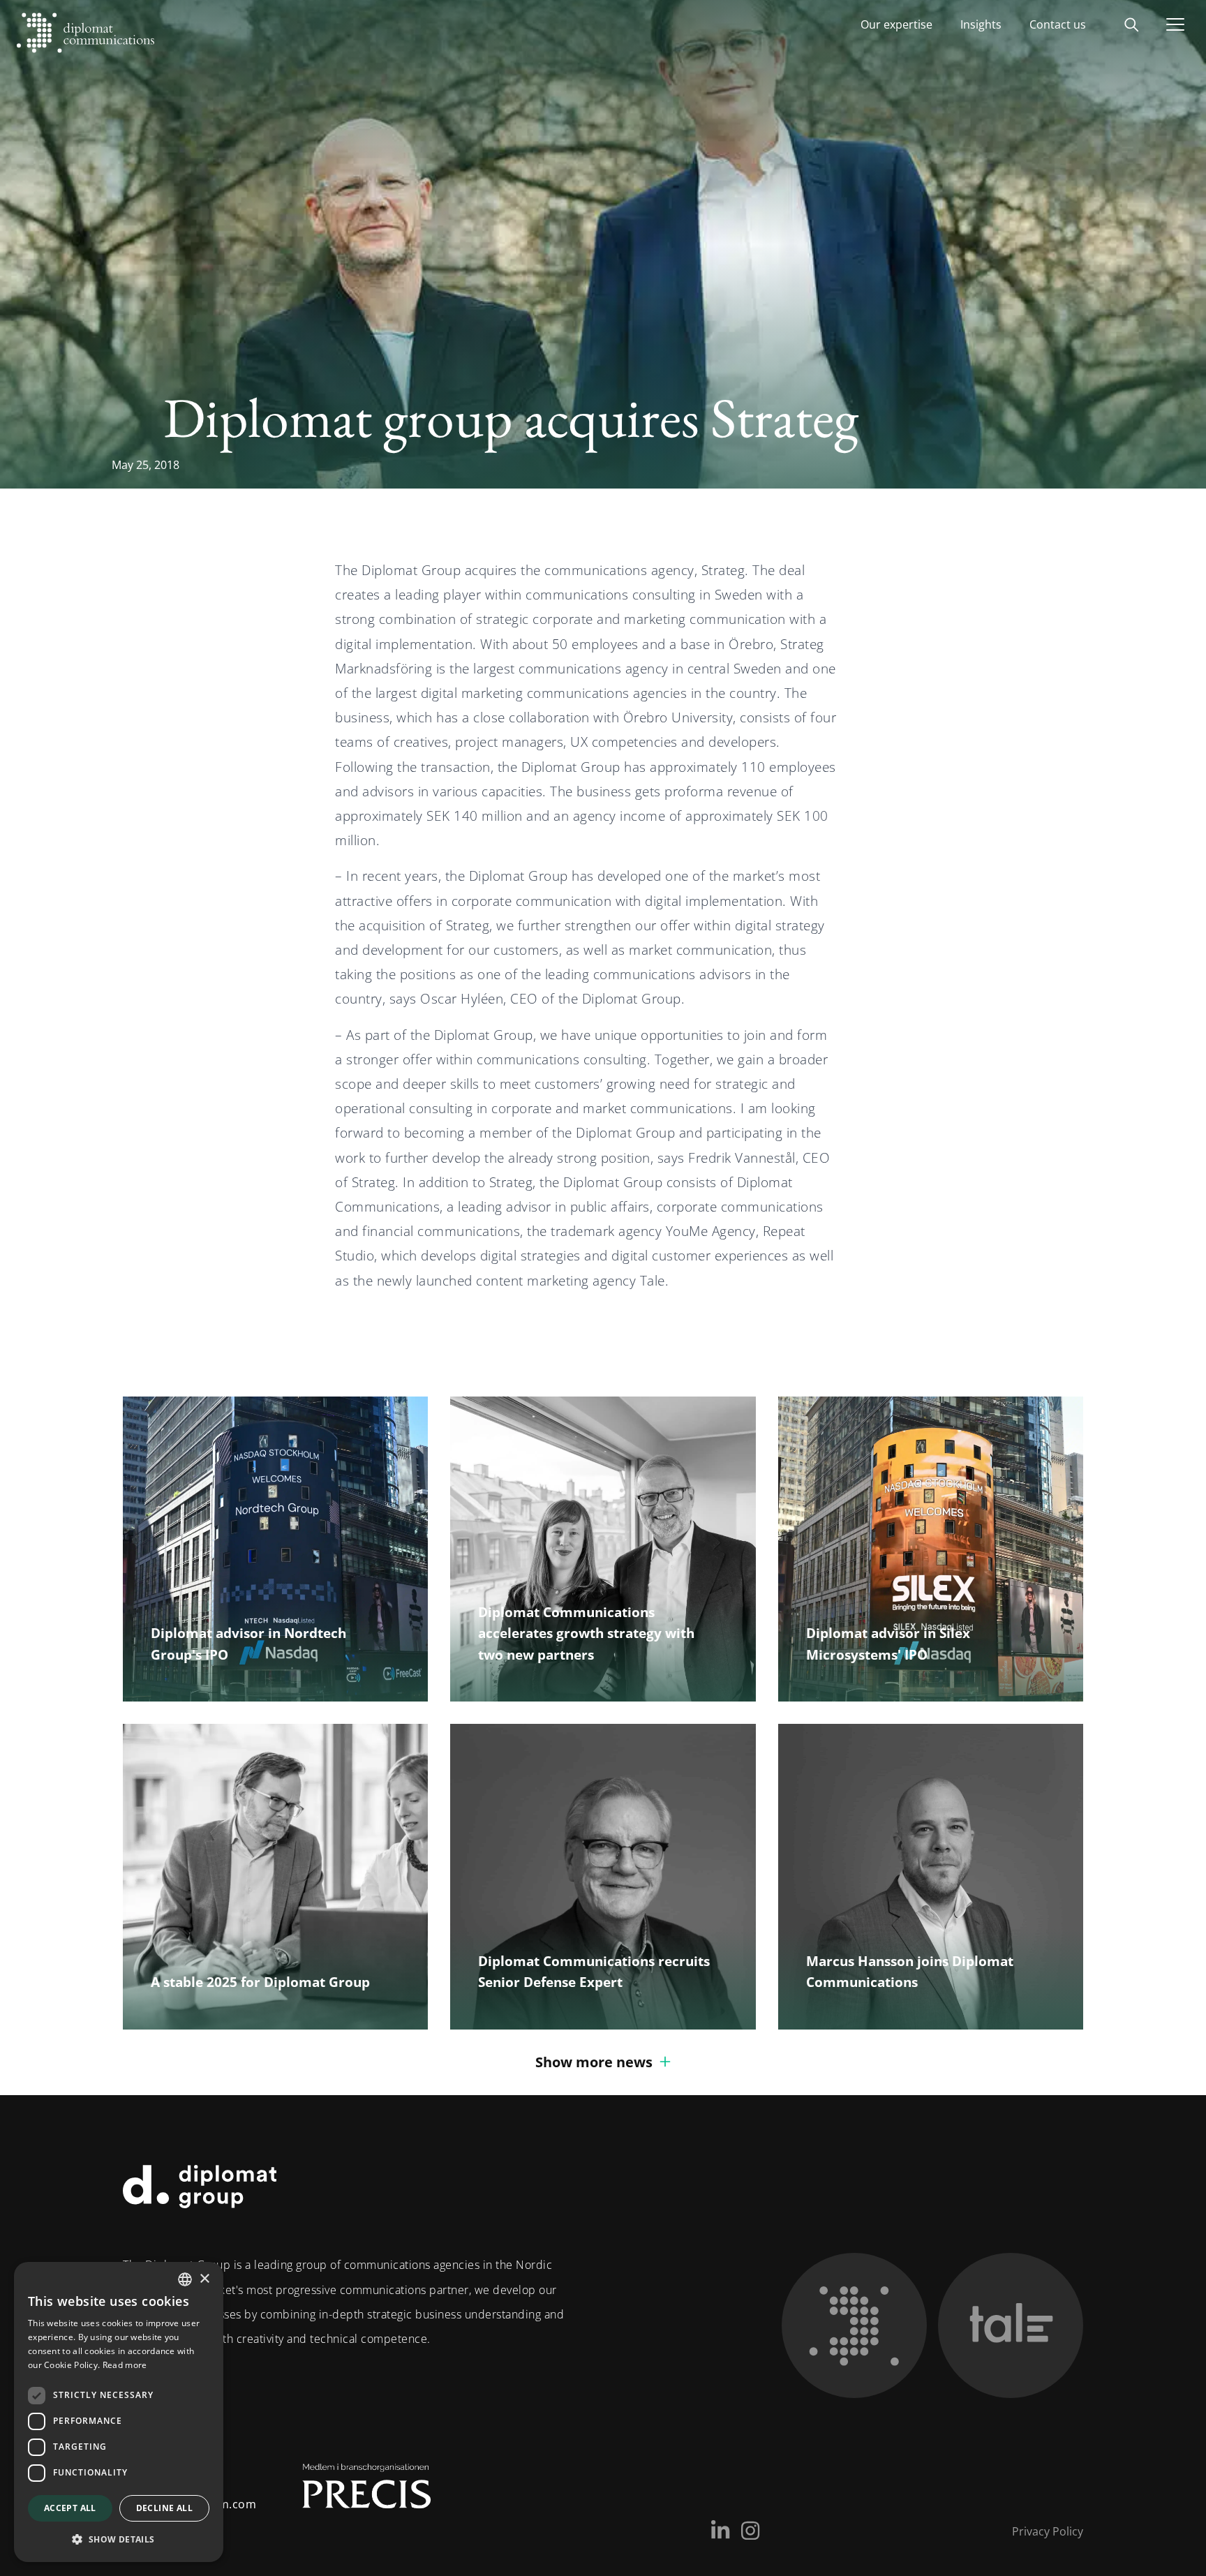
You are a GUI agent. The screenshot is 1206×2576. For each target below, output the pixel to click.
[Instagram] (750, 2531)
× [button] (204, 2279)
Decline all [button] (164, 2508)
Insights (981, 24)
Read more (125, 2365)
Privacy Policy (1048, 2531)
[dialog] (119, 2412)
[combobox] (185, 2279)
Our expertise (896, 24)
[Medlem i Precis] (354, 2492)
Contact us (1058, 24)
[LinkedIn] (720, 2531)
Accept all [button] (70, 2508)
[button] (119, 2539)
